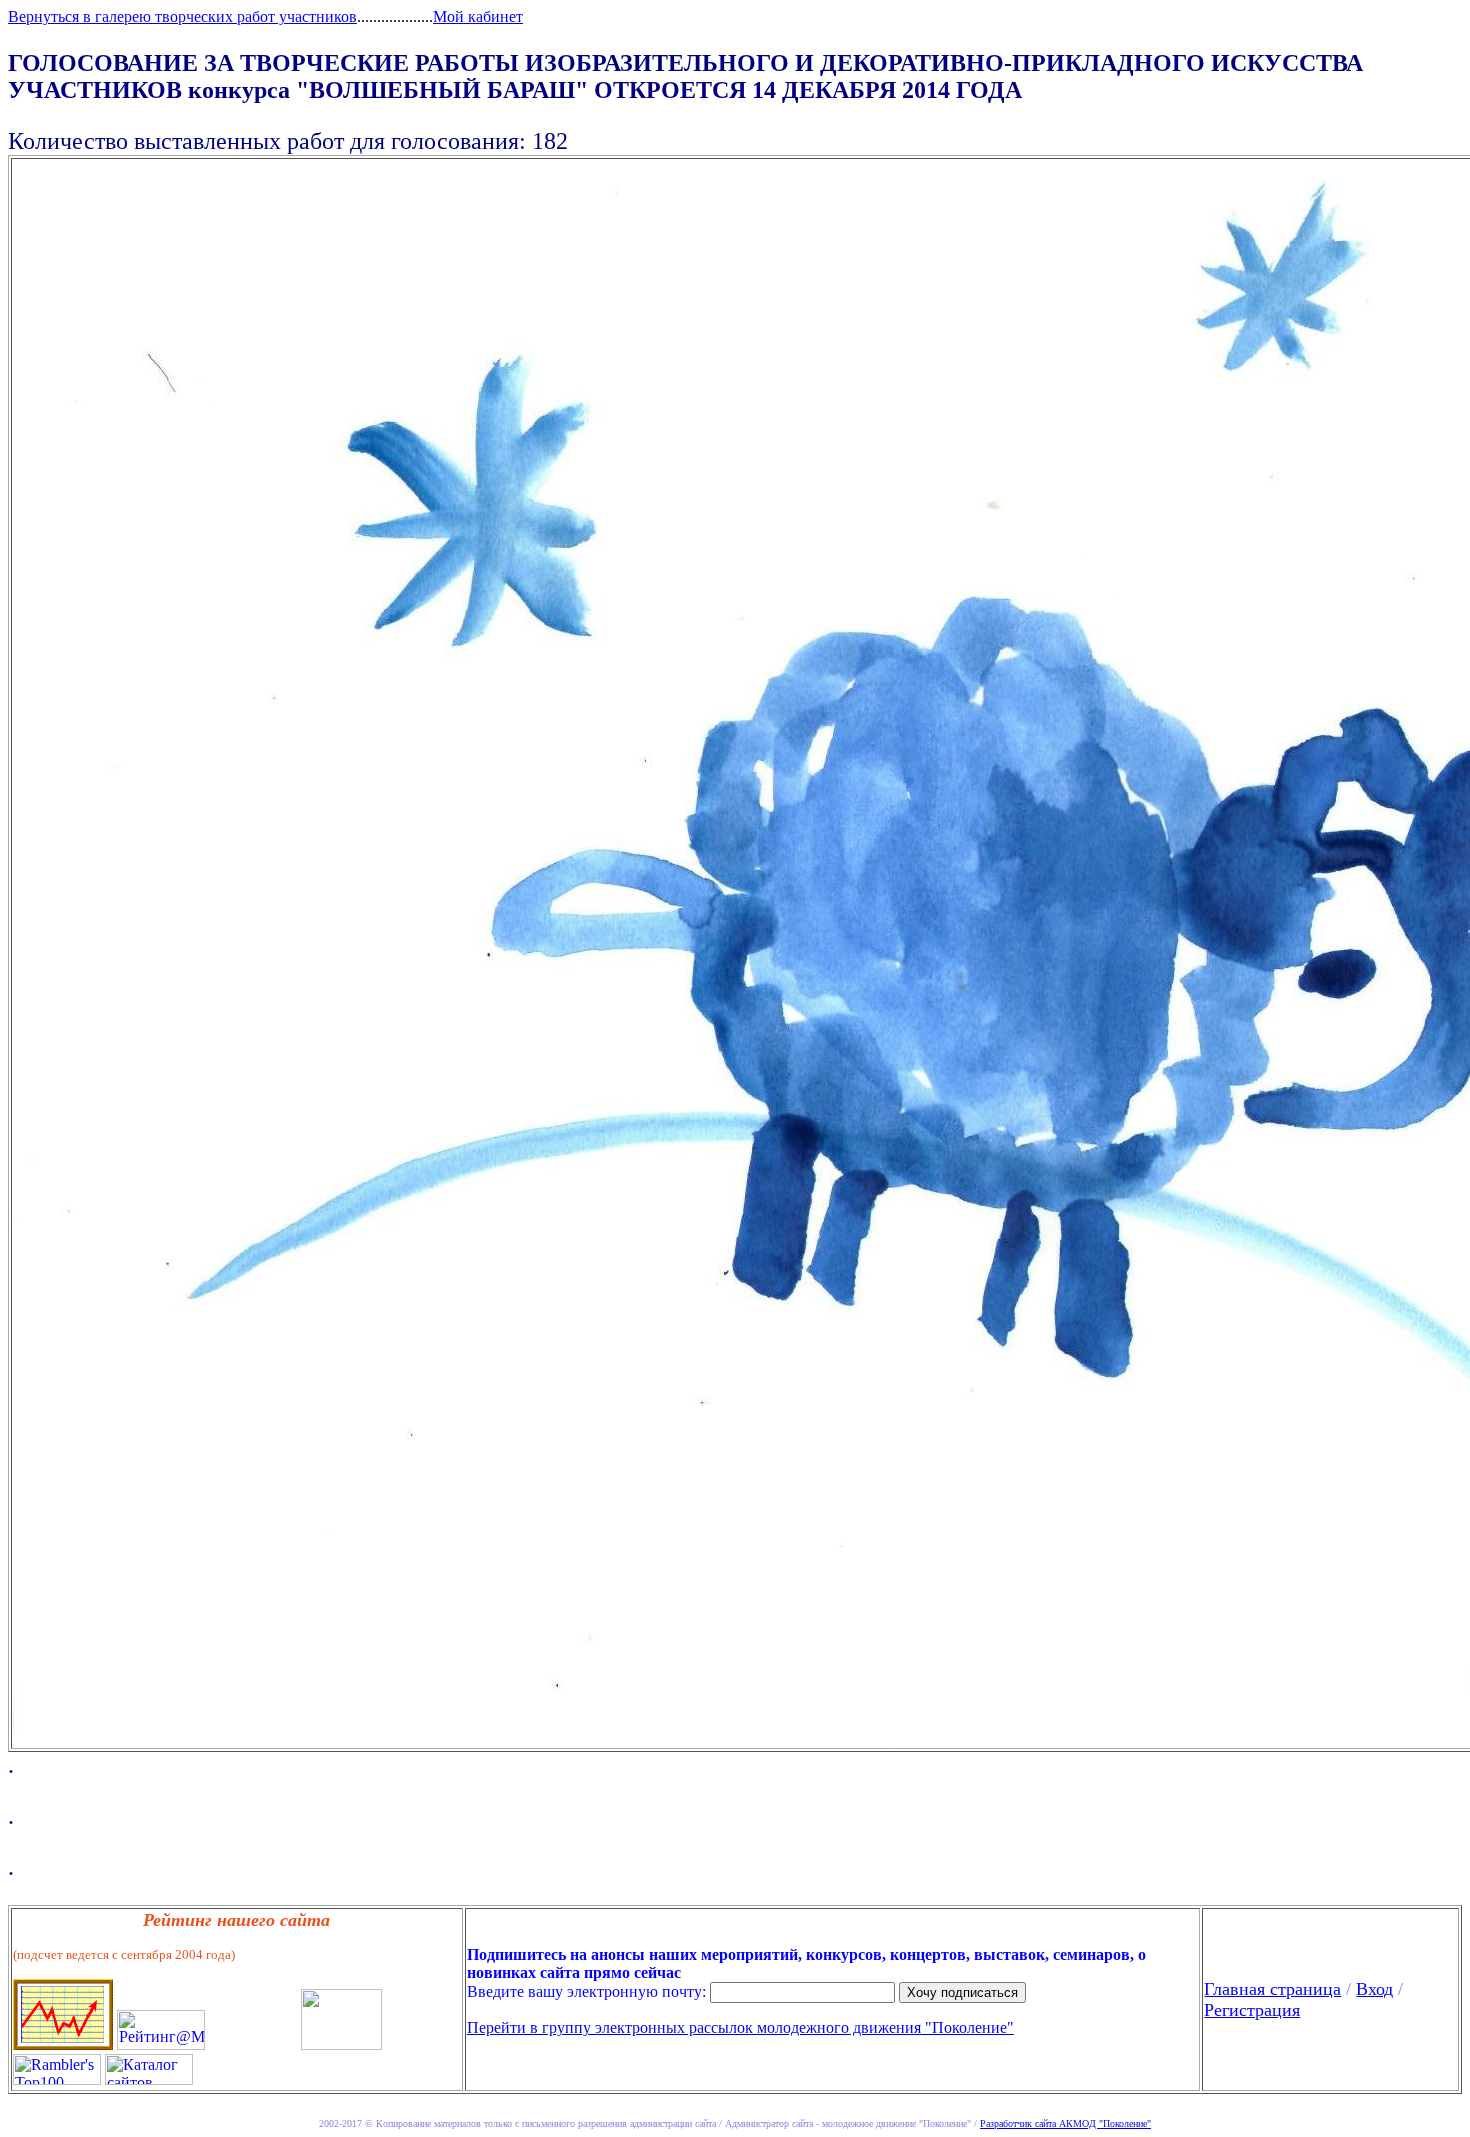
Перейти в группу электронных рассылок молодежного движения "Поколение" (740, 2027)
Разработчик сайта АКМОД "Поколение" (1065, 2123)
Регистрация (1252, 2010)
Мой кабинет (478, 16)
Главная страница (1272, 1989)
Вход (1374, 1989)
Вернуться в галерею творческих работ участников (182, 16)
